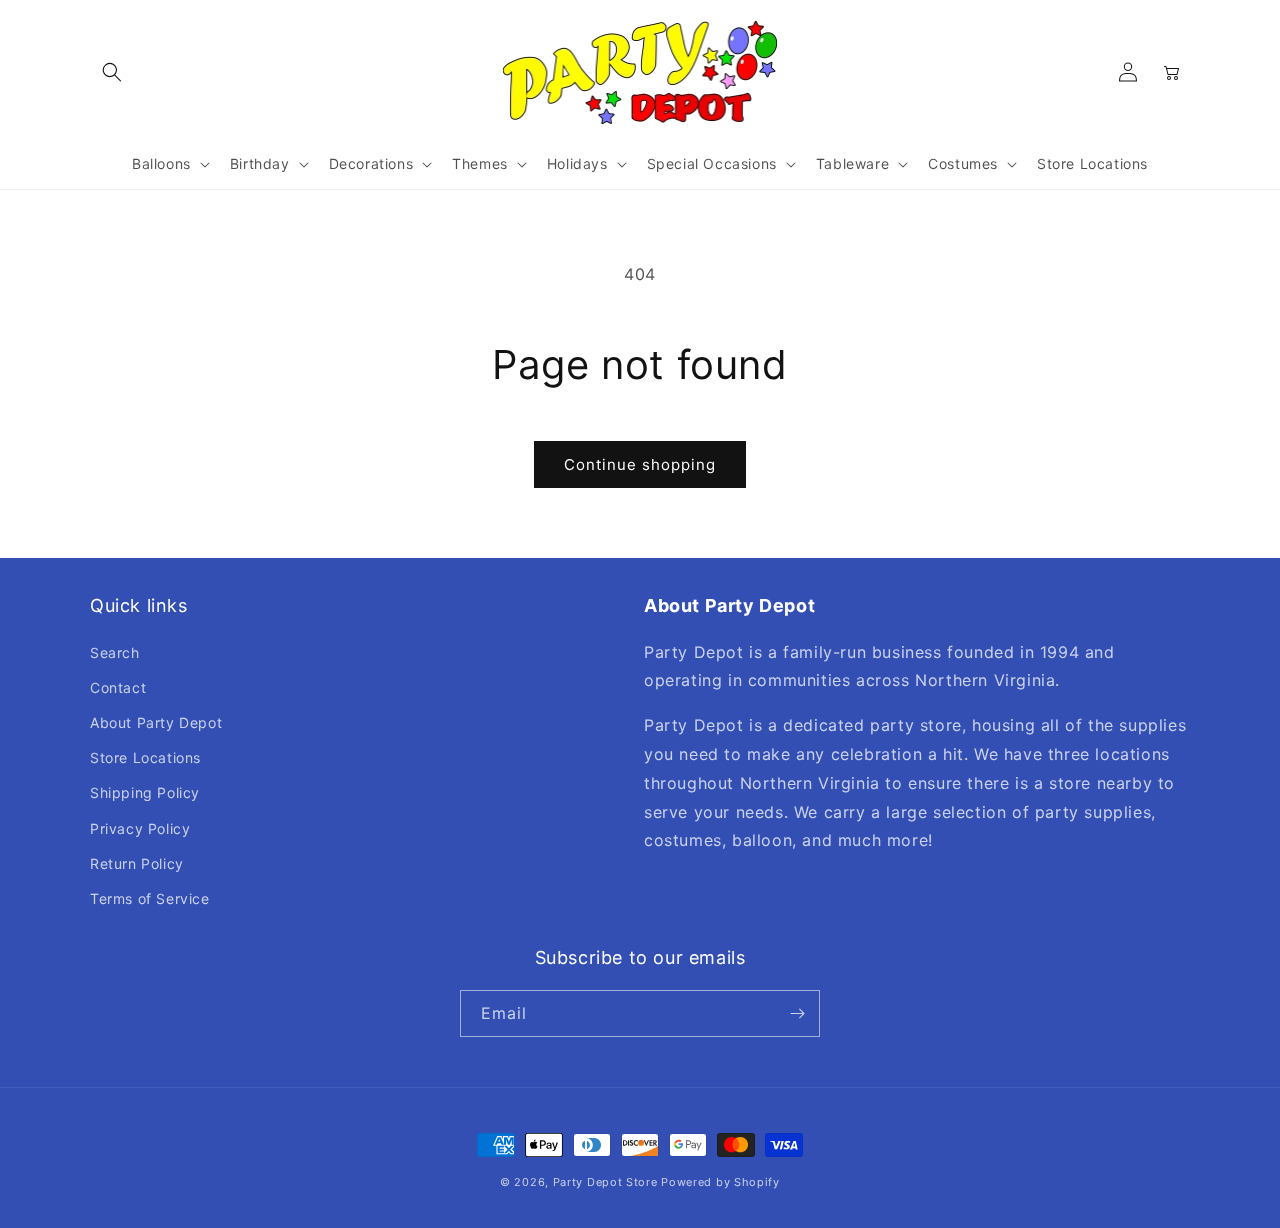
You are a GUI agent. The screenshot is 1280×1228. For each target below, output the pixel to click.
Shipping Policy (145, 792)
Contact (118, 687)
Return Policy (137, 863)
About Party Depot (156, 722)
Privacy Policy (140, 828)
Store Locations (145, 757)
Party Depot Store (605, 1182)
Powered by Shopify (720, 1182)
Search (115, 652)
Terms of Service (150, 898)
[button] (112, 72)
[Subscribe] (797, 1013)
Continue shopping (640, 464)
